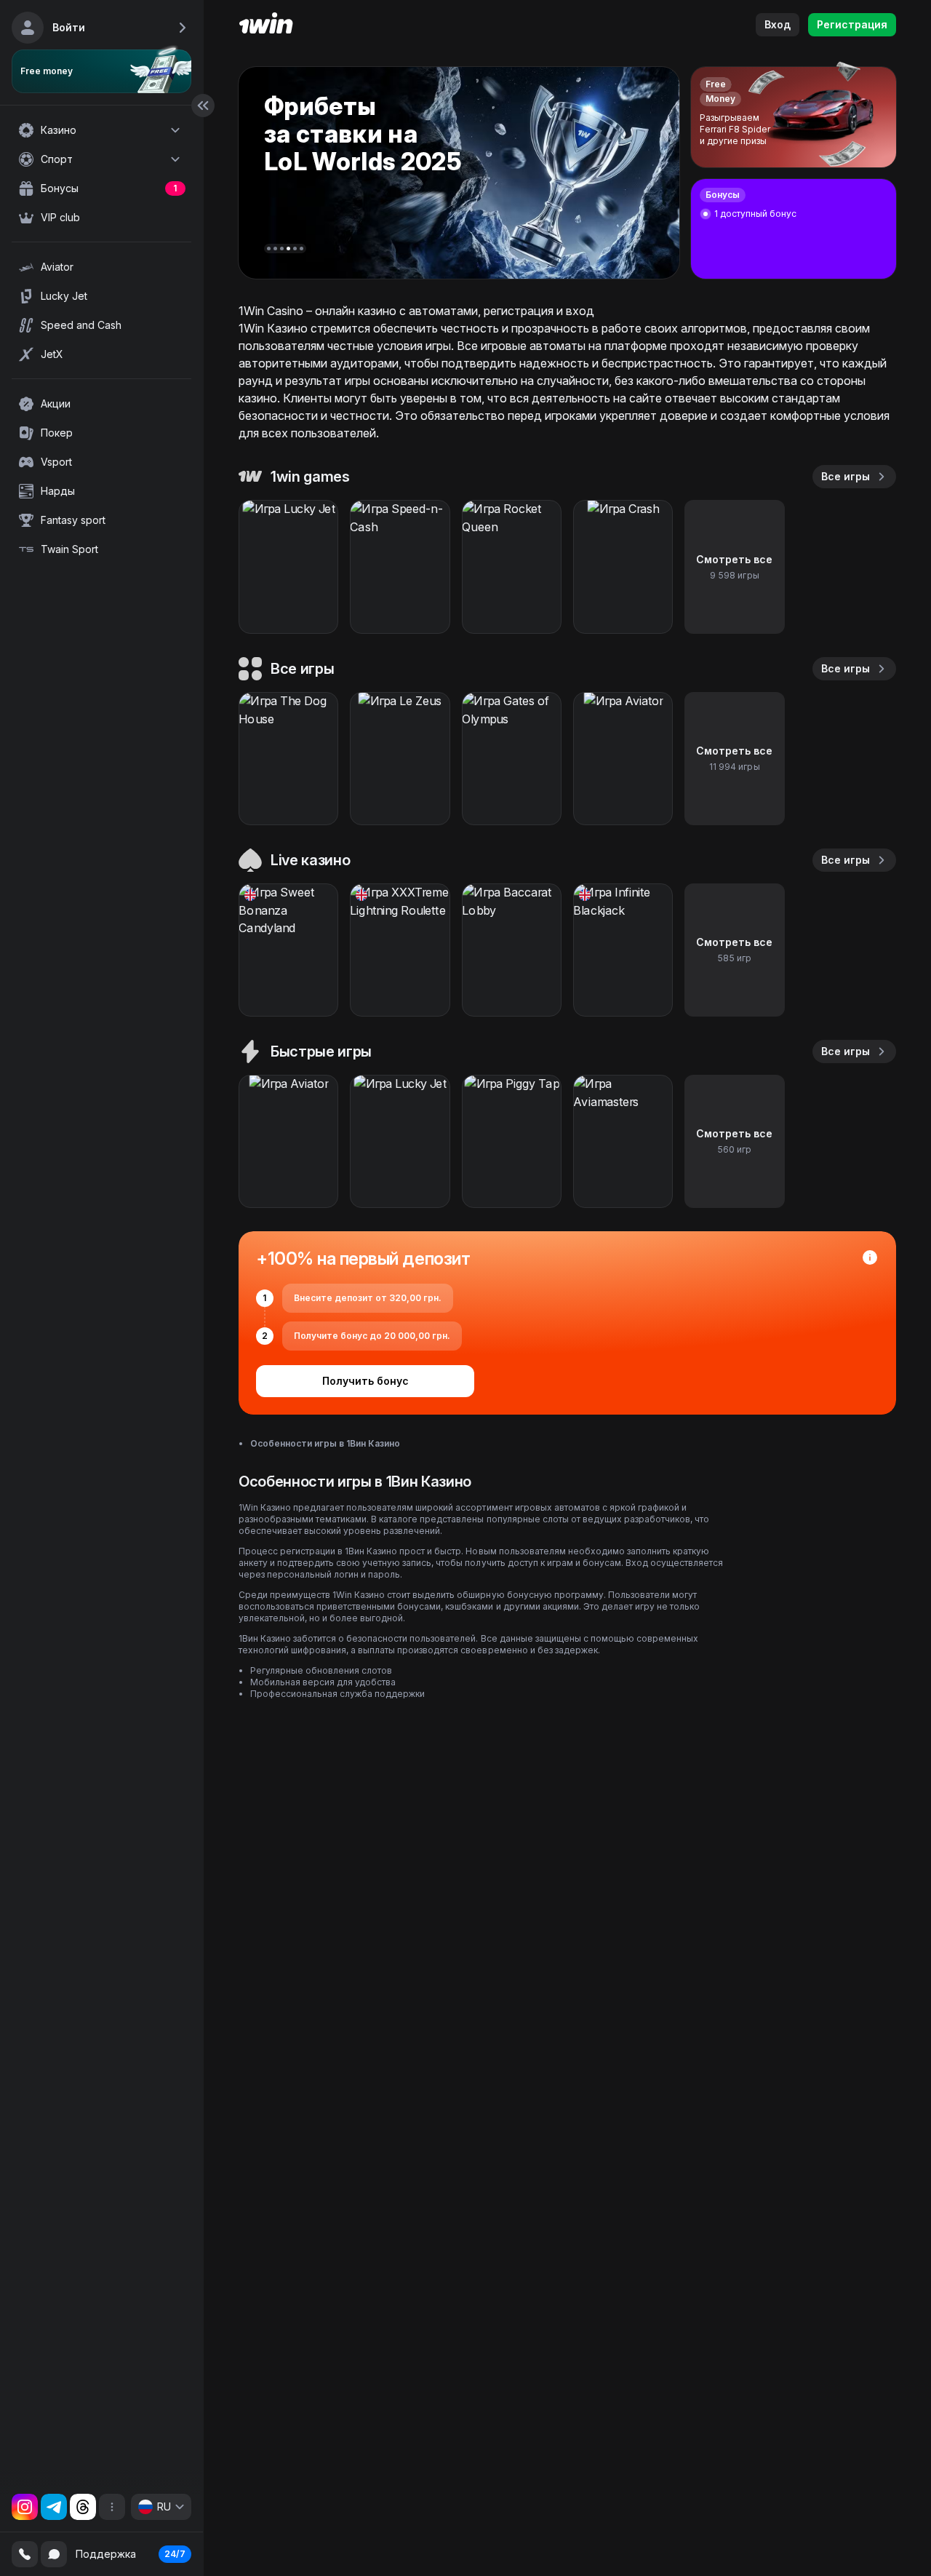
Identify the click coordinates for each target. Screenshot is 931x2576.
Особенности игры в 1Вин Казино (325, 1443)
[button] (269, 249)
